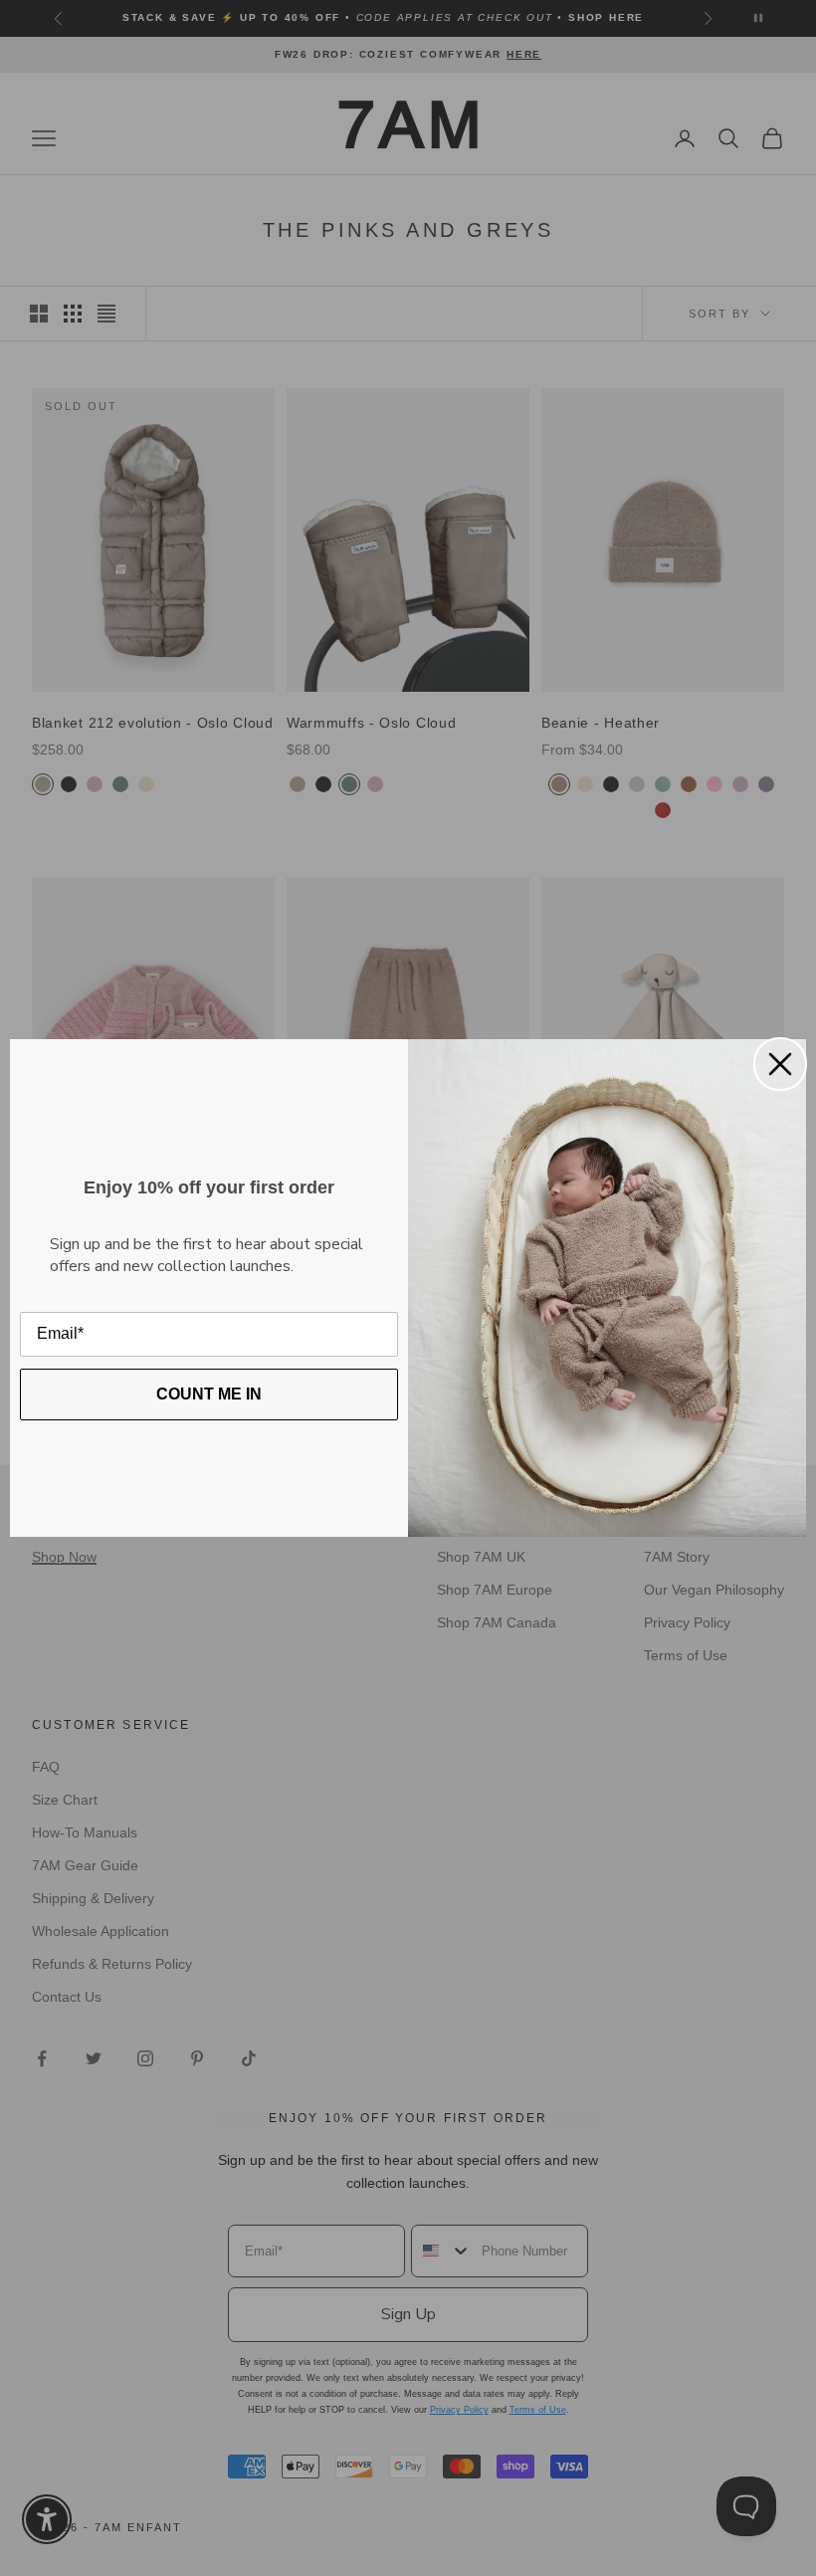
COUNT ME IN (209, 1394)
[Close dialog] (780, 1064)
